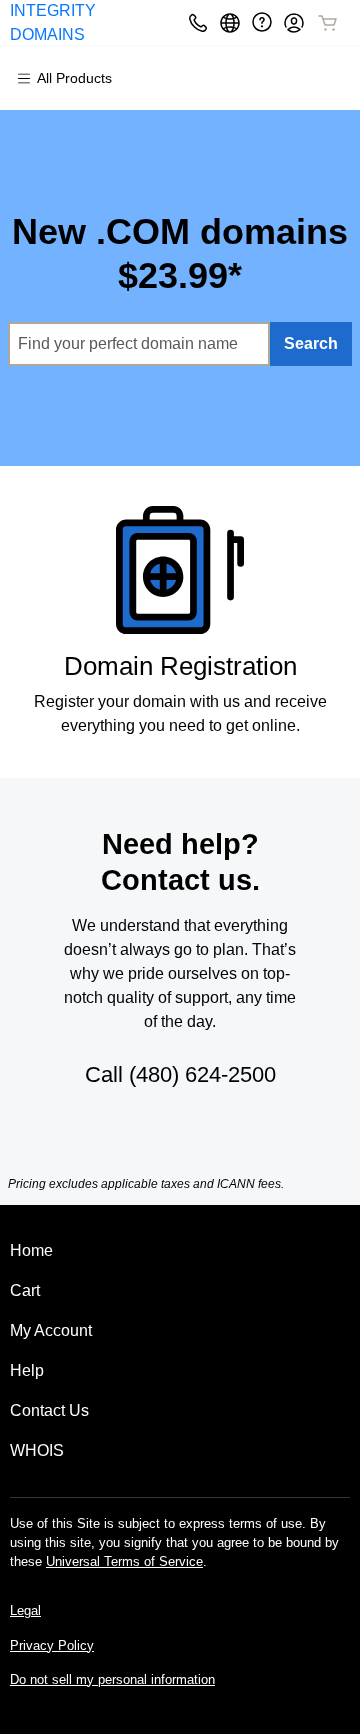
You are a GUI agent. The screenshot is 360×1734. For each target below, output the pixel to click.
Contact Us (49, 1410)
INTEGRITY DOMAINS (53, 22)
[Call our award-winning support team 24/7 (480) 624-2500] (262, 22)
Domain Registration (180, 666)
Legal (25, 1610)
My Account (51, 1330)
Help (27, 1370)
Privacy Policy (52, 1645)
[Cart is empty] (328, 23)
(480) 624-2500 (202, 1074)
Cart (25, 1290)
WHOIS (37, 1450)
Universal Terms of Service (124, 1561)
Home (31, 1250)
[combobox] (139, 344)
